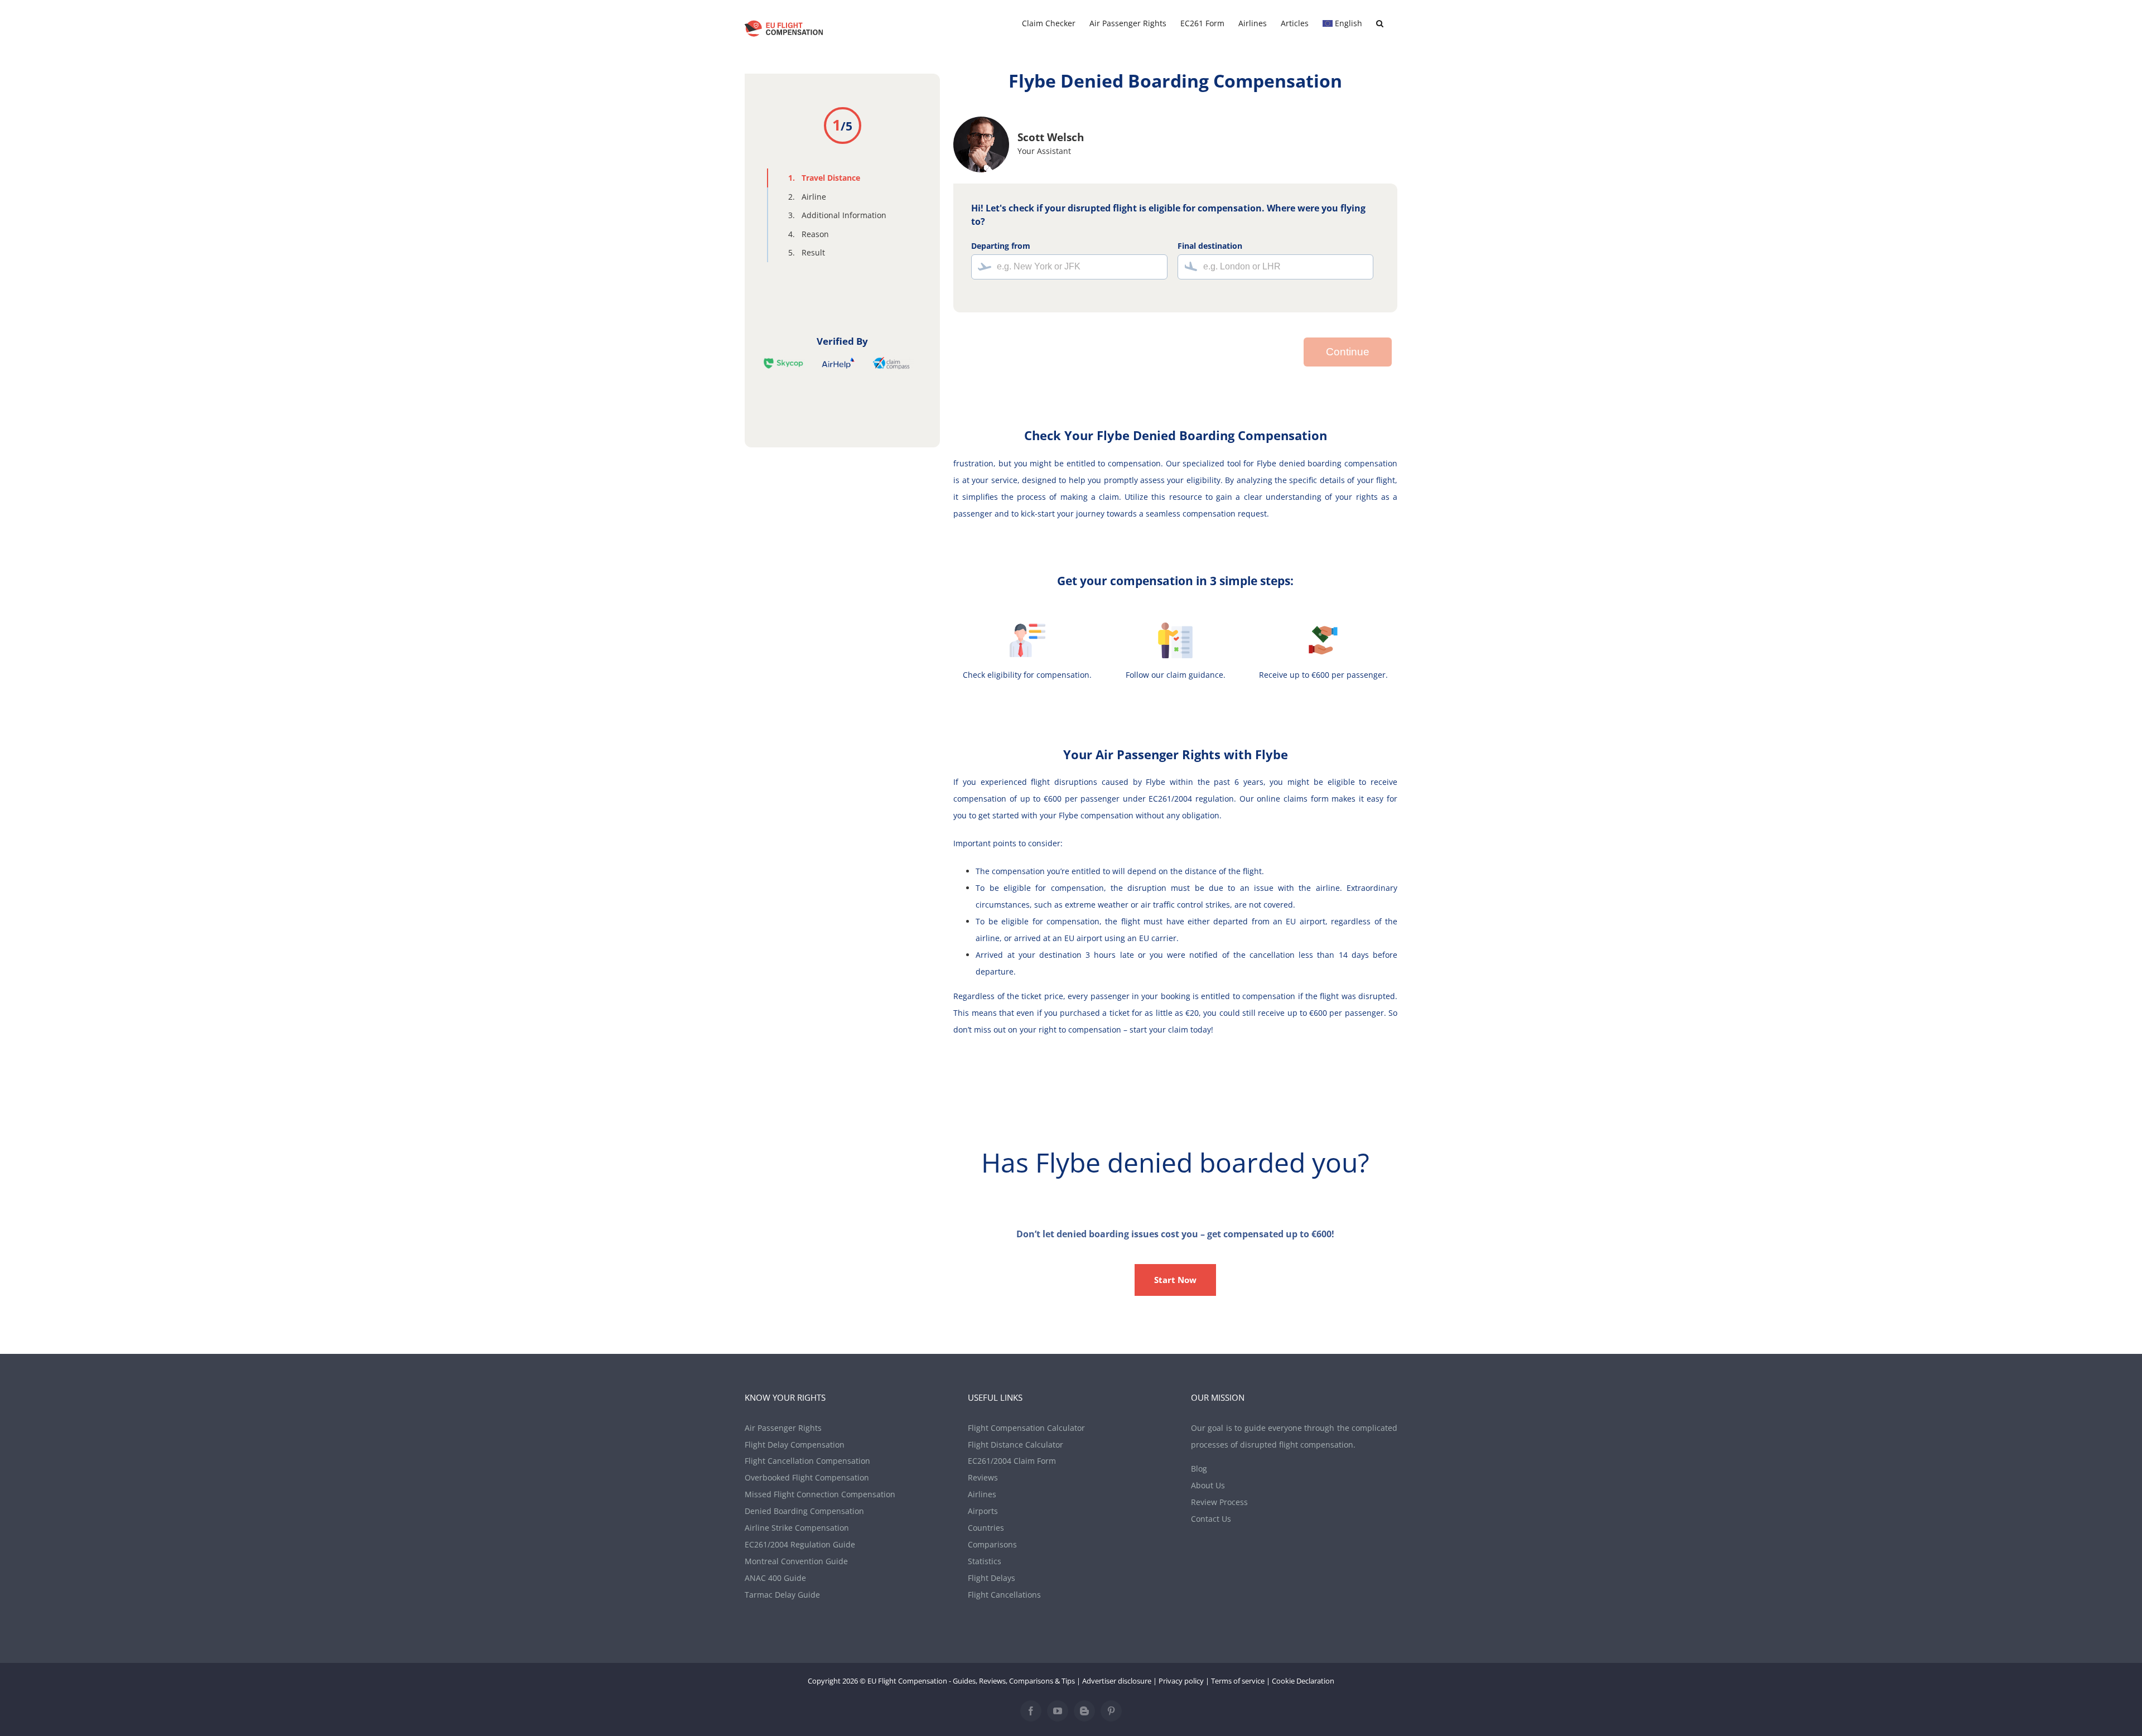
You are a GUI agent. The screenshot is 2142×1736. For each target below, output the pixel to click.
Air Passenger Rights (783, 1428)
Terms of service (1238, 1681)
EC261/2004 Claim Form (1012, 1461)
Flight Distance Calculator (1015, 1445)
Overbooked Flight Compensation (807, 1477)
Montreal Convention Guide (796, 1561)
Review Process (1219, 1502)
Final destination (1210, 246)
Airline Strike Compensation (797, 1528)
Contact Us (1211, 1519)
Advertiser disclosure (1117, 1681)
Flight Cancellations (1004, 1595)
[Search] (1380, 23)
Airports (983, 1511)
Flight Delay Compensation (795, 1445)
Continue (1348, 352)
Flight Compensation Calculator (1026, 1428)
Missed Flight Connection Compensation (820, 1494)
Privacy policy (1181, 1681)
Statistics (985, 1561)
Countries (986, 1528)
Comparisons (992, 1544)
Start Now (1175, 1280)
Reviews (983, 1477)
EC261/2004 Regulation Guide (800, 1544)
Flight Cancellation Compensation (807, 1461)
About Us (1208, 1485)
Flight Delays (992, 1578)
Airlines (982, 1494)
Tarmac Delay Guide (782, 1595)
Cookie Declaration (1303, 1681)
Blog (1199, 1469)
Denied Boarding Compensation (804, 1511)
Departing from (1001, 246)
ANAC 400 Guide (775, 1578)
